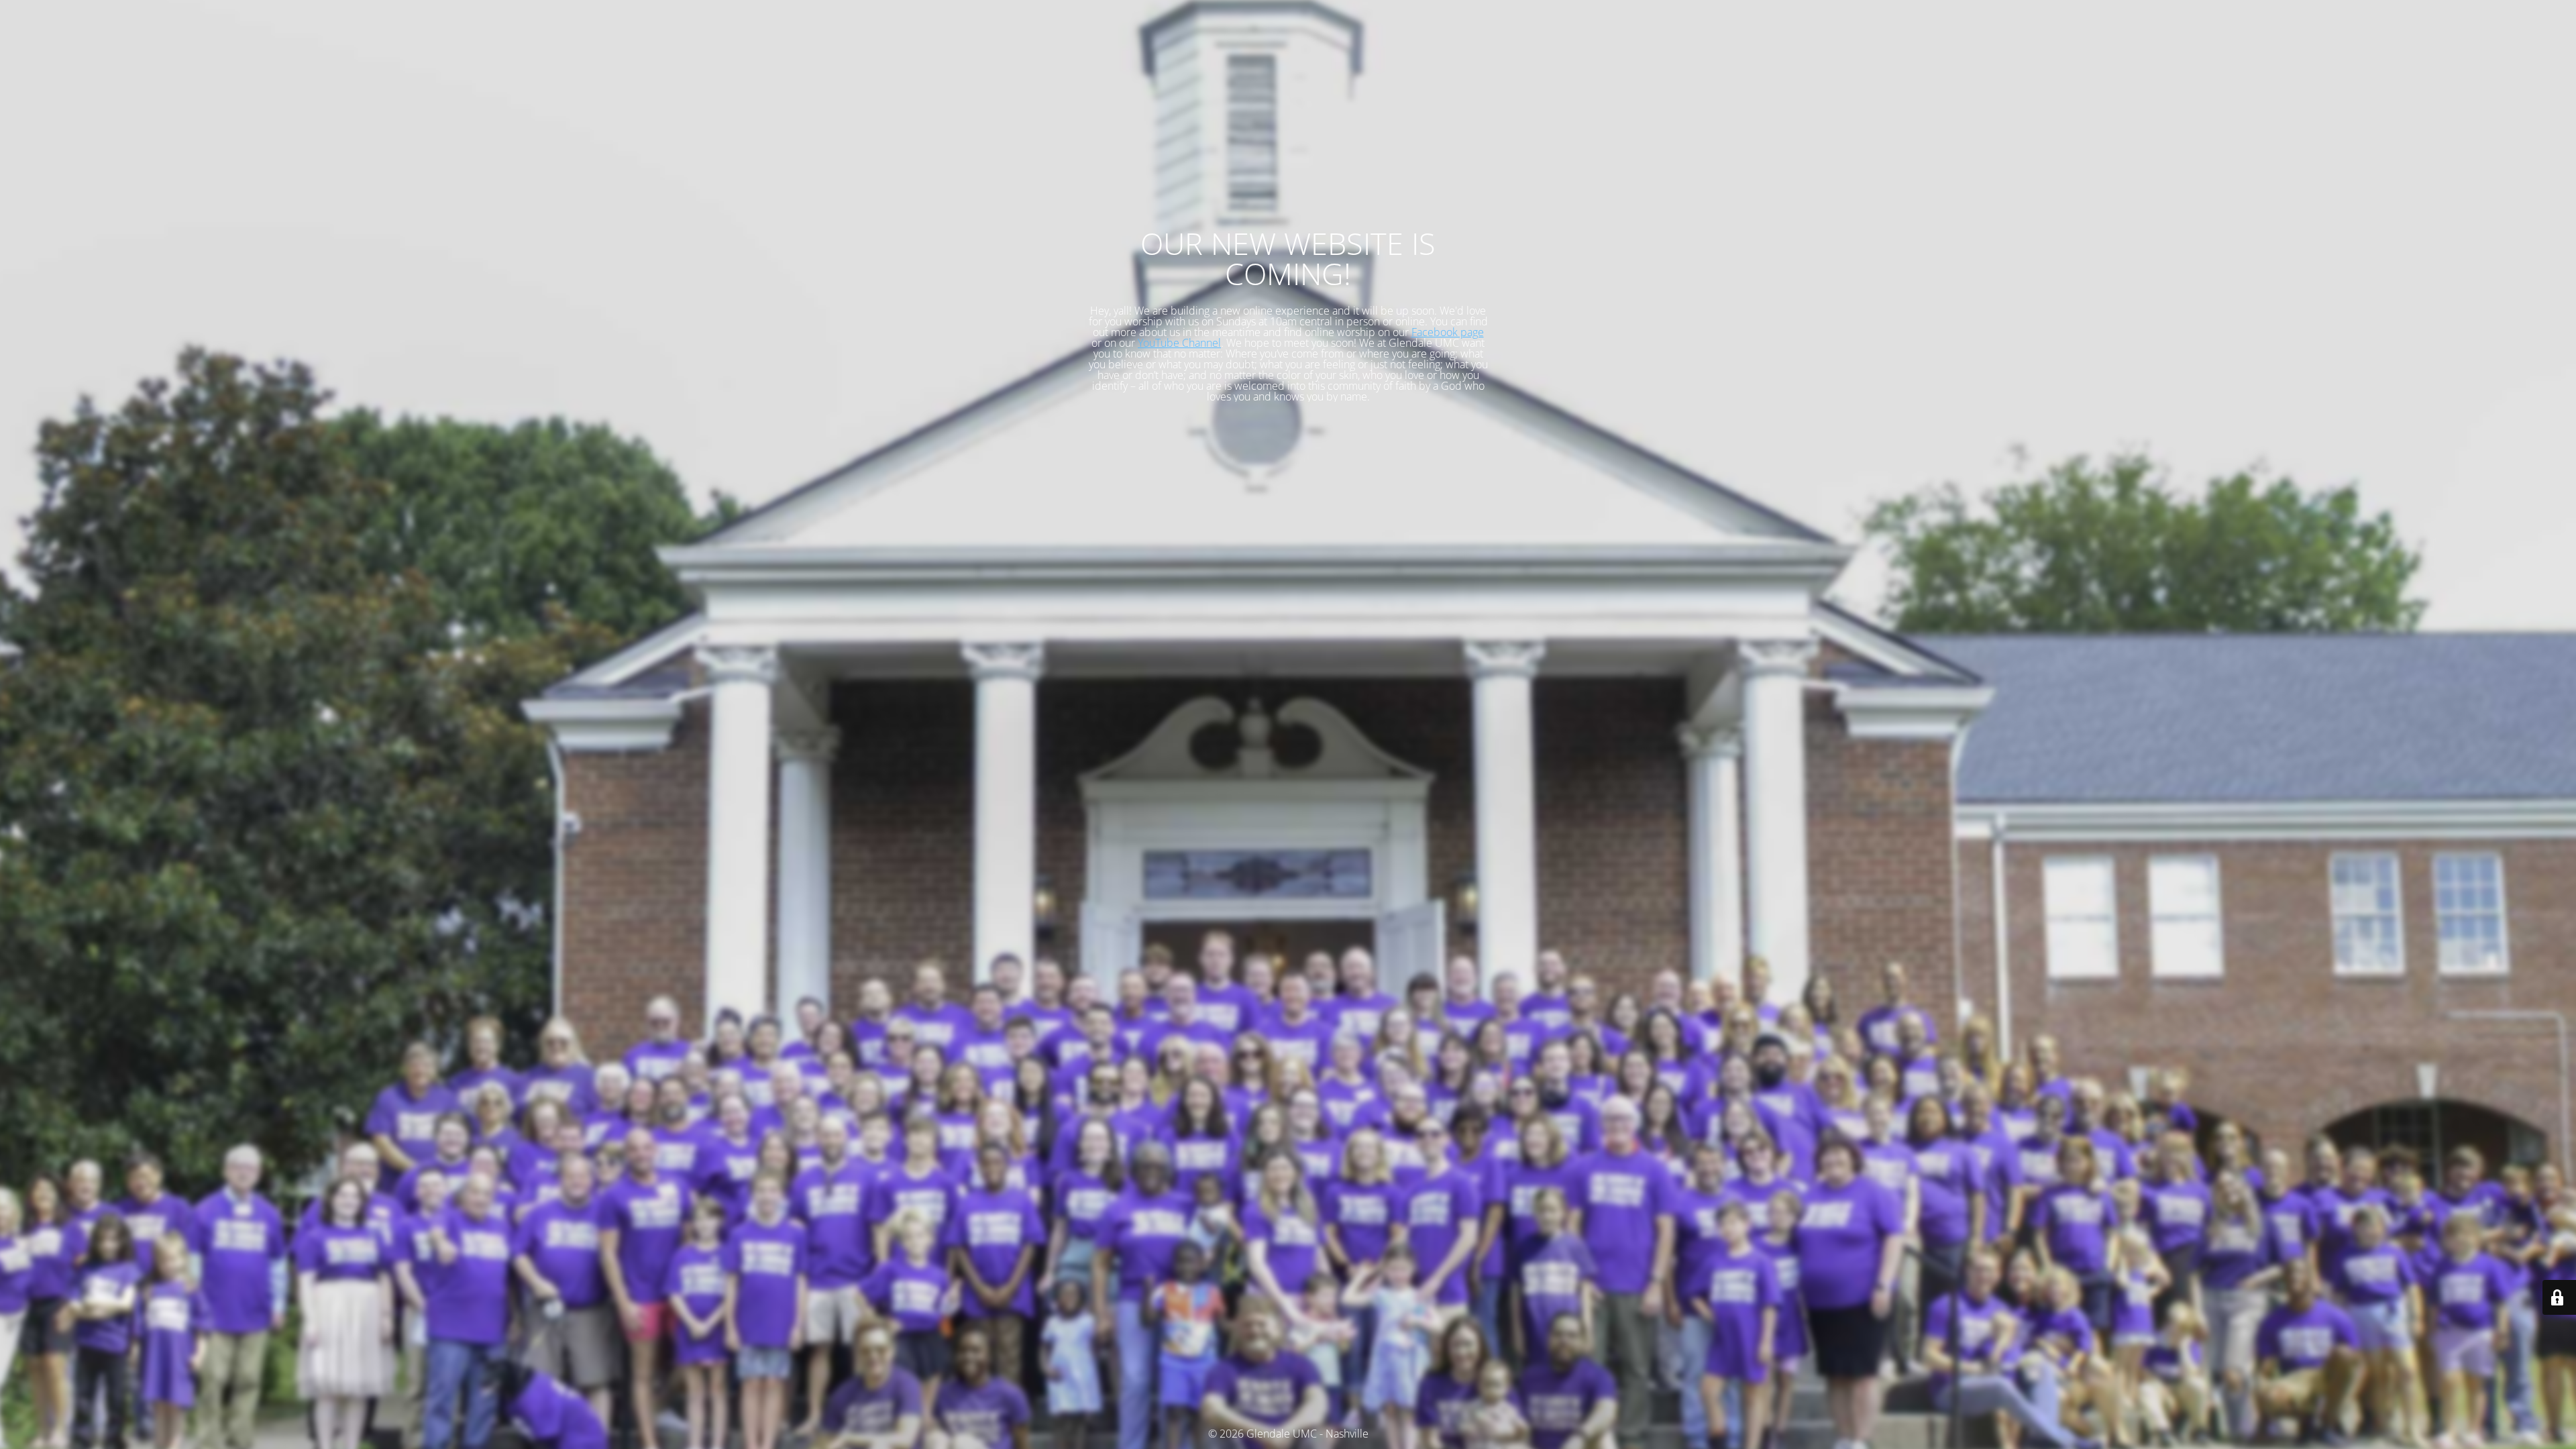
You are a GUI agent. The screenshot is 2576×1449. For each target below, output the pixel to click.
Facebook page (1448, 332)
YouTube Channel (1179, 343)
